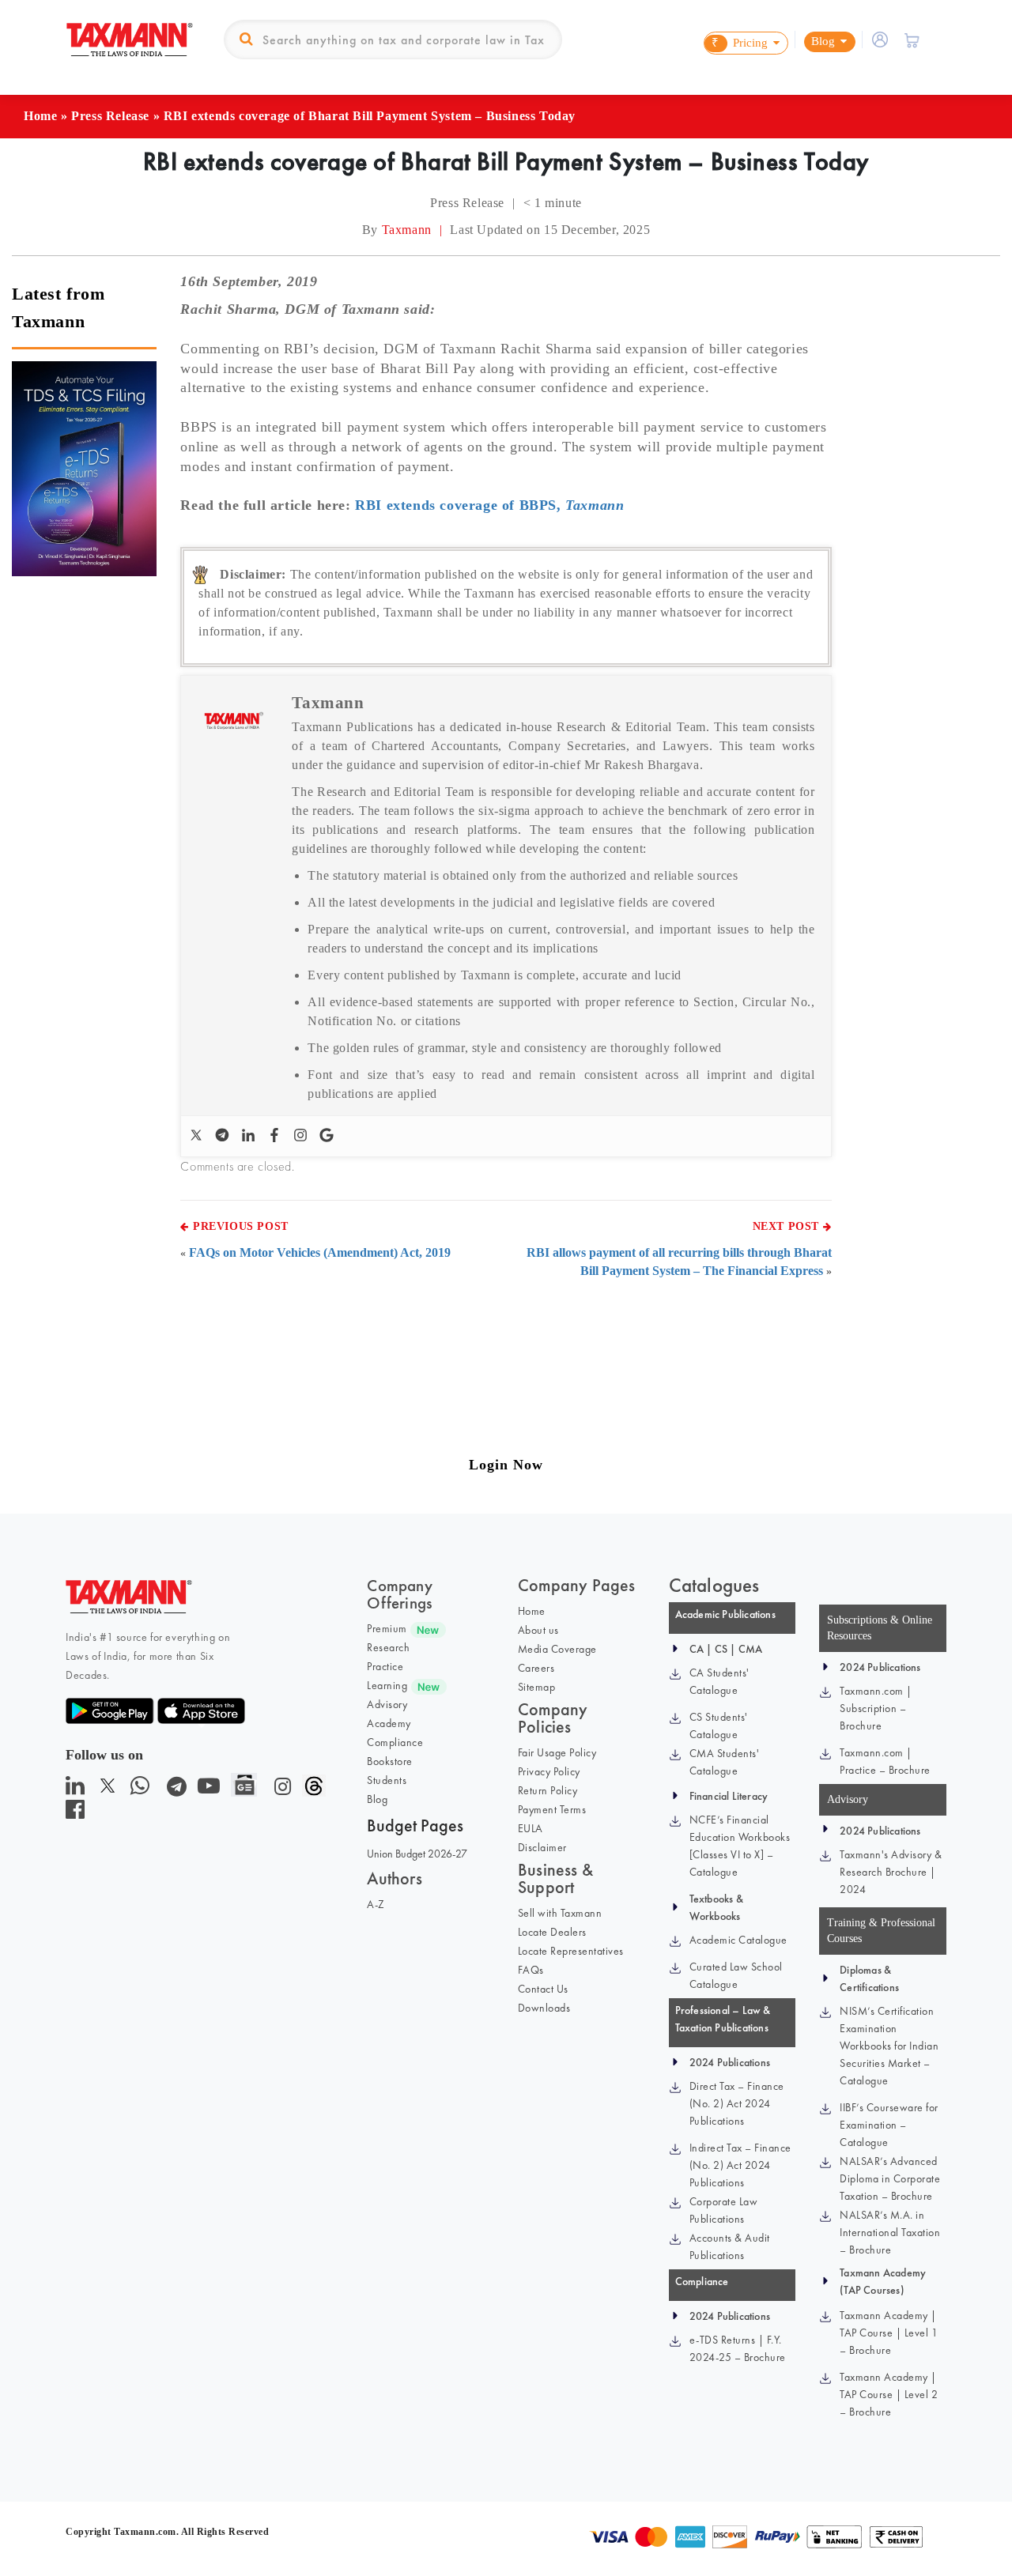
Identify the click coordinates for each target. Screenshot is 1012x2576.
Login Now (506, 1465)
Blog (377, 1799)
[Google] (329, 1136)
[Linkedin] (250, 1136)
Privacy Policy (549, 1771)
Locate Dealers (552, 1932)
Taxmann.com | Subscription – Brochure (876, 1708)
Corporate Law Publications (724, 2210)
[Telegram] (224, 1136)
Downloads (544, 2008)
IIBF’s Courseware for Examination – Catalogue (889, 2125)
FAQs (531, 1970)
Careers (536, 1668)
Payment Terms (552, 1809)
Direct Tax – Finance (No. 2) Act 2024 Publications (737, 2103)
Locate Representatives (571, 1951)
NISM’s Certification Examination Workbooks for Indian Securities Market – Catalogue (889, 2046)
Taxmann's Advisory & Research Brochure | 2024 (891, 1872)
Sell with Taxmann (560, 1913)
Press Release (110, 116)
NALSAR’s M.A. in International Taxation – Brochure (890, 2232)
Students (387, 1780)
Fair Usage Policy (557, 1752)
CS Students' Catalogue (719, 1726)
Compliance (395, 1742)
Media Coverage (557, 1649)
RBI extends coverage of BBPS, (489, 505)
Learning (387, 1685)
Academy (389, 1723)
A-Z (376, 1904)
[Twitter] (198, 1136)
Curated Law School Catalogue (736, 1975)
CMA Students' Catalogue (725, 1762)
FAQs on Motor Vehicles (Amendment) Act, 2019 (320, 1252)
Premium (387, 1628)
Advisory (387, 1704)
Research (388, 1647)
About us (538, 1630)
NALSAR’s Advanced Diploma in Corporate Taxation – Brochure (890, 2178)
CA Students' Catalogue (719, 1681)
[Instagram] (302, 1136)
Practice (385, 1666)
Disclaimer (542, 1847)
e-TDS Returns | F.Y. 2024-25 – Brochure (738, 2348)
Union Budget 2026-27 (417, 1854)
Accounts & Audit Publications (730, 2246)
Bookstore (390, 1761)
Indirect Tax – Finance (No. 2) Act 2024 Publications (740, 2165)
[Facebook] (276, 1136)
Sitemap (537, 1687)
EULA (531, 1828)
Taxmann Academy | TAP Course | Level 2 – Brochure (889, 2394)
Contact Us (543, 1989)
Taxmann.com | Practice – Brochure (885, 1761)
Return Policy (548, 1790)
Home (40, 116)
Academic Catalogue (738, 1940)
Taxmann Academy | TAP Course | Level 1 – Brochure (889, 2333)
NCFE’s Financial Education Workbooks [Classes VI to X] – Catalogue (740, 1846)
